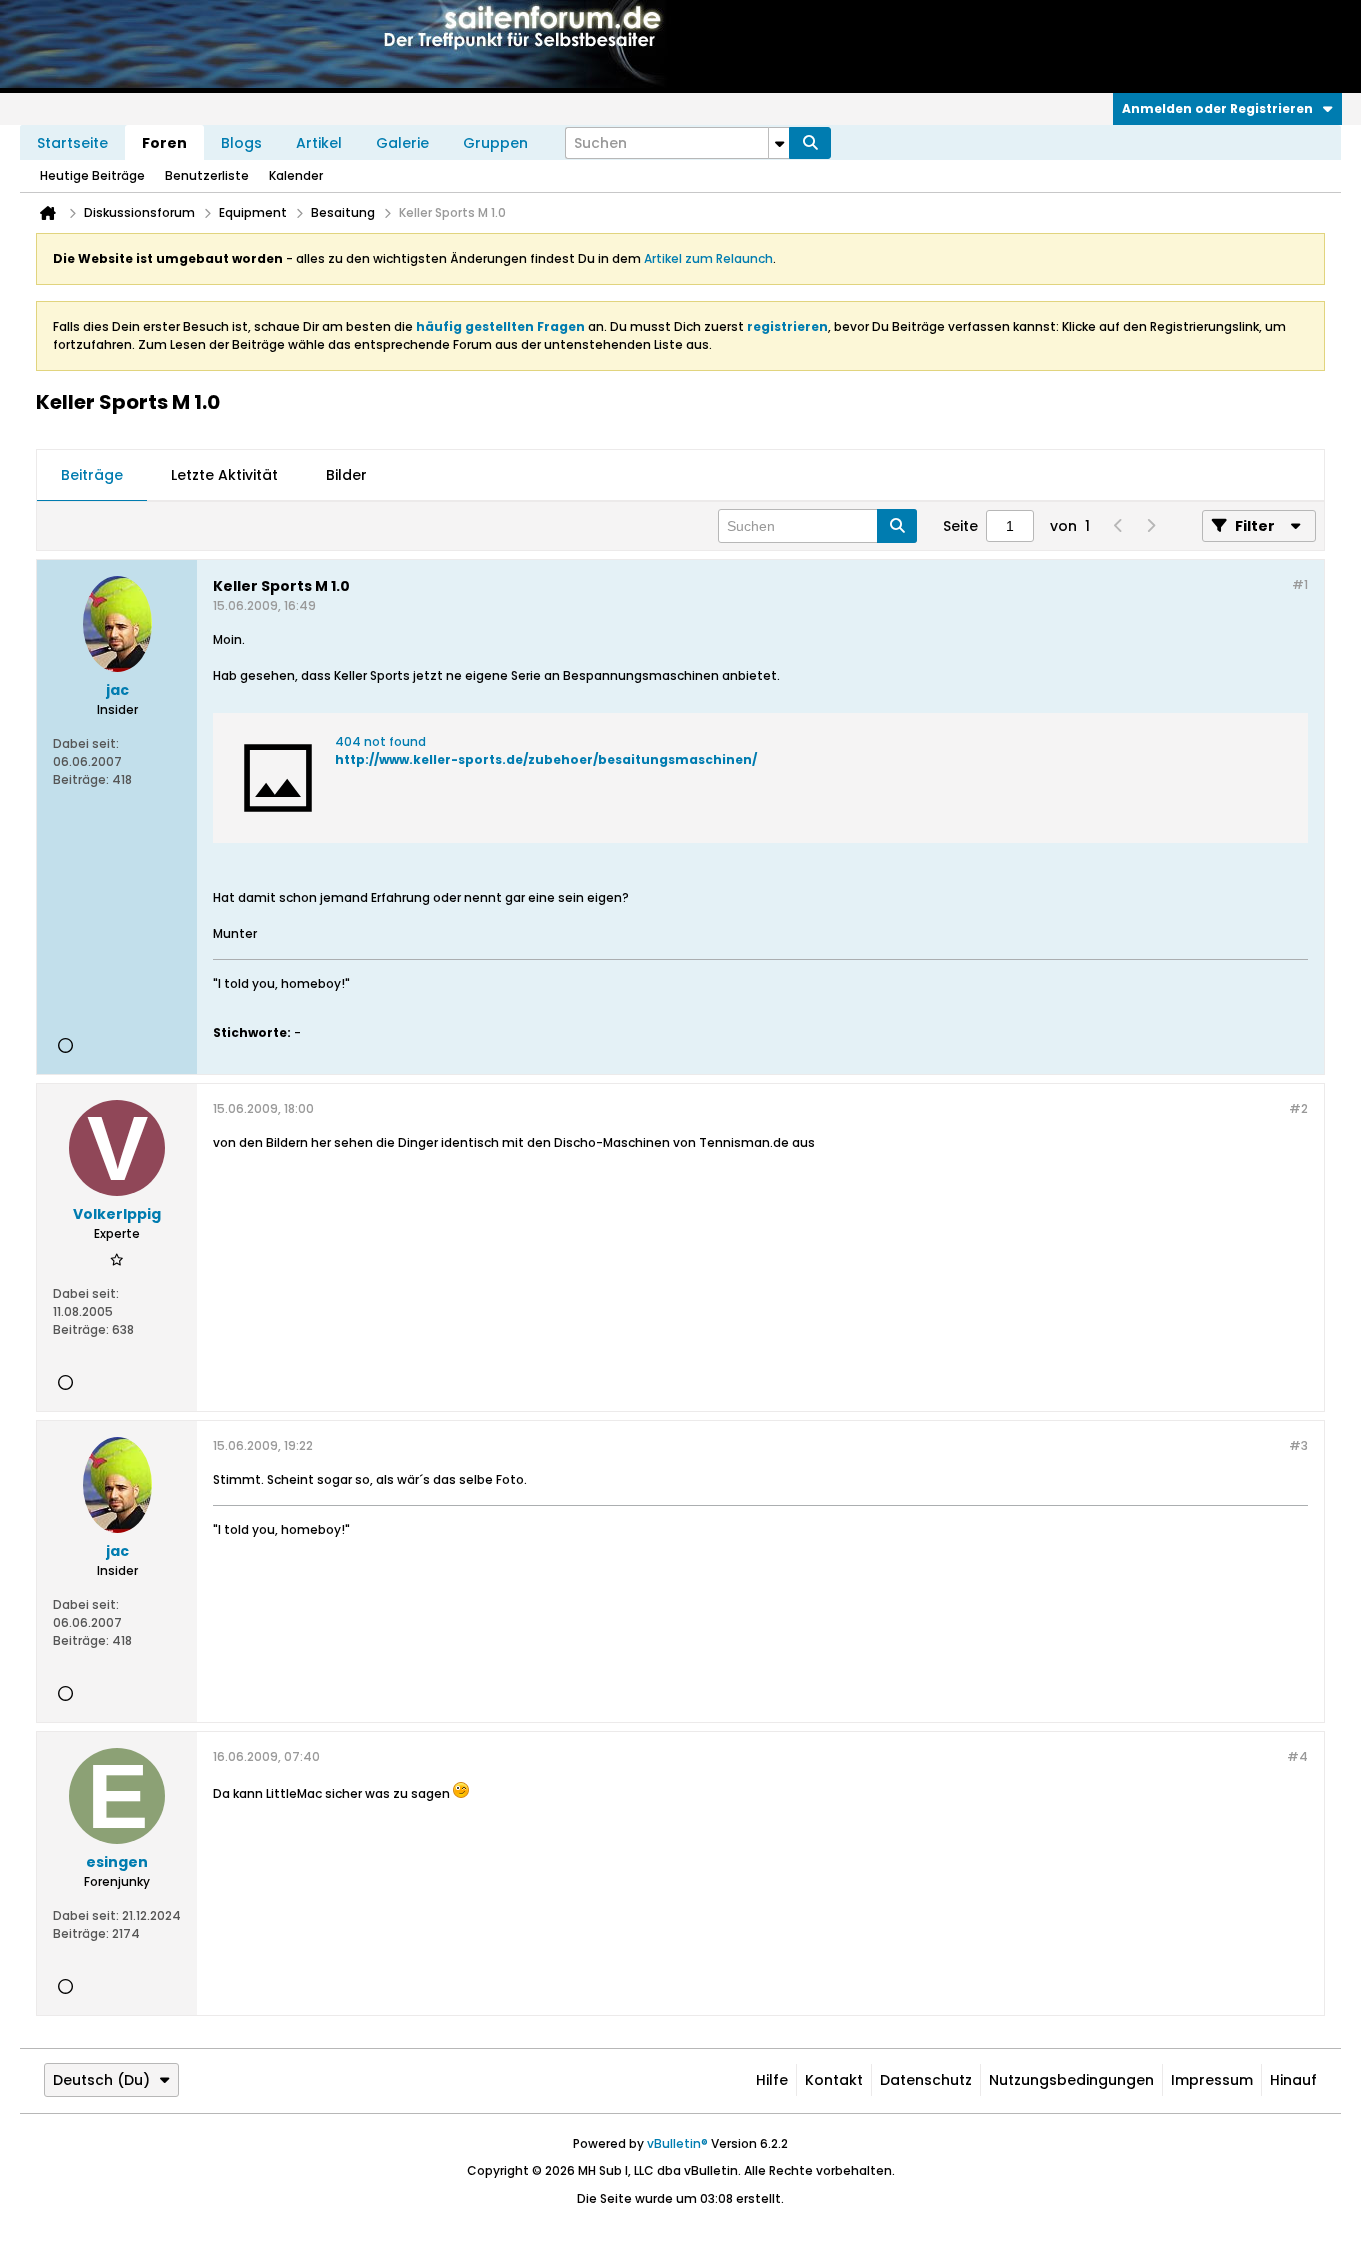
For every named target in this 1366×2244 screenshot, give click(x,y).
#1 (1300, 584)
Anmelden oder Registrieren (1217, 108)
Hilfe (772, 2080)
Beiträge (92, 475)
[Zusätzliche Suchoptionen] (779, 143)
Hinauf (1293, 2080)
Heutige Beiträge (92, 175)
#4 (1297, 1756)
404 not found (380, 741)
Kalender (296, 175)
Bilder (346, 475)
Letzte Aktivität (224, 475)
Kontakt (834, 2080)
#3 (1298, 1445)
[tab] (92, 476)
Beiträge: (81, 779)
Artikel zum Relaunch (708, 258)
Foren (164, 143)
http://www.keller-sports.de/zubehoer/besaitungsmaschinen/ (546, 759)
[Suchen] (810, 143)
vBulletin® (677, 2143)
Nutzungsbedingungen (1071, 2080)
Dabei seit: (86, 743)
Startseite (72, 143)
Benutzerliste (207, 175)
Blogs (241, 143)
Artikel (319, 143)
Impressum (1212, 2080)
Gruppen (495, 143)
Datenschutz (926, 2080)
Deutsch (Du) (101, 2080)
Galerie (402, 143)
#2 (1298, 1108)
